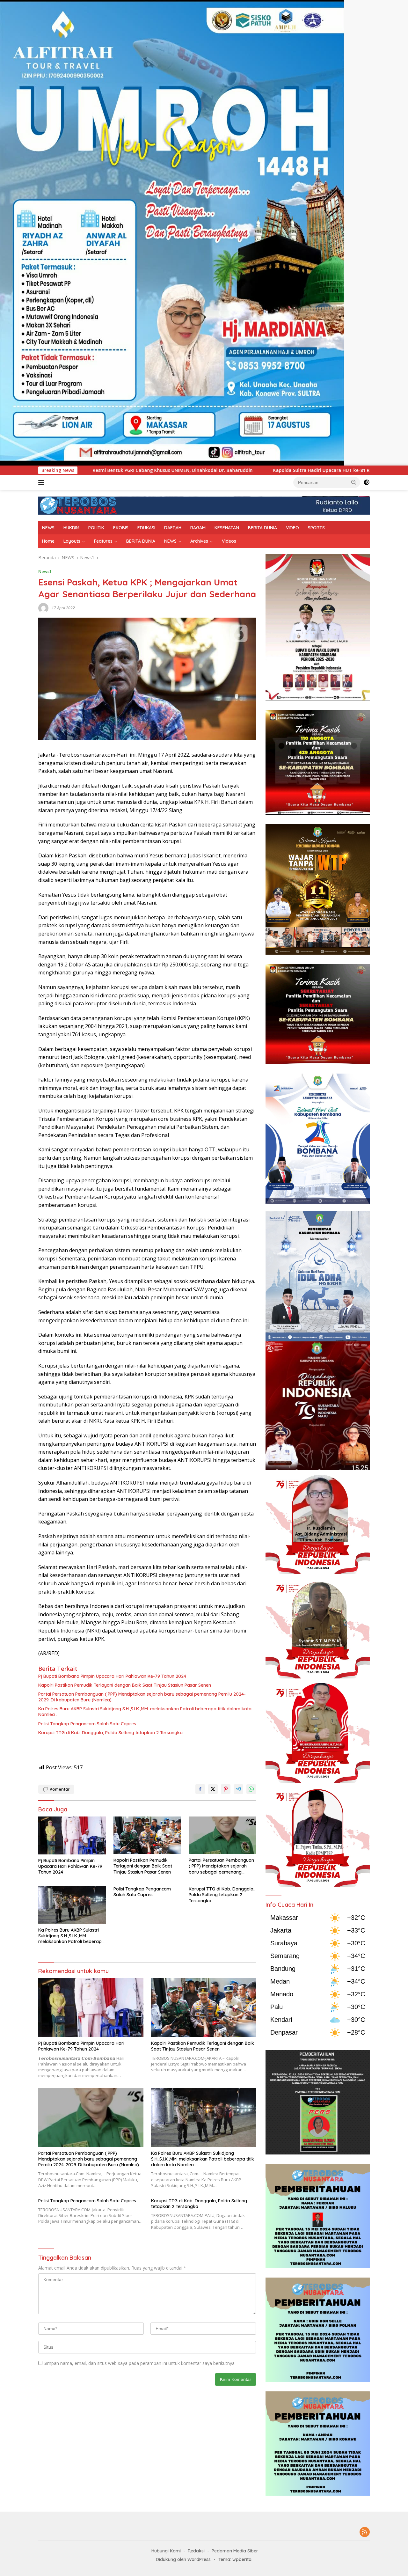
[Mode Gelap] (367, 482)
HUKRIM (71, 528)
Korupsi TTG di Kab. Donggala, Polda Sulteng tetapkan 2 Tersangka (110, 1733)
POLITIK (96, 528)
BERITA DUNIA (262, 528)
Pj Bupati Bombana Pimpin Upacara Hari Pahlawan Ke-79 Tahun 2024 (112, 1676)
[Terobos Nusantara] (78, 505)
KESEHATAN (227, 528)
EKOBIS (121, 528)
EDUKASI (146, 528)
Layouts (72, 541)
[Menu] (43, 482)
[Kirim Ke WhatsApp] (251, 1789)
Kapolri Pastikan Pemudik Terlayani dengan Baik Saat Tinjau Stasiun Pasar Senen (125, 1685)
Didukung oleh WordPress (183, 2559)
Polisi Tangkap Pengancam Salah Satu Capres (87, 1724)
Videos (229, 541)
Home (48, 541)
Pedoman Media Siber (235, 2551)
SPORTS (316, 528)
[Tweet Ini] (213, 1789)
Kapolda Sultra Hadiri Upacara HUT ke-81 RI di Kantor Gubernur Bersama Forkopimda (199, 470)
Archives (199, 541)
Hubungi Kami (166, 2551)
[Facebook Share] (200, 1789)
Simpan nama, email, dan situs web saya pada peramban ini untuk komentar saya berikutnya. (140, 2363)
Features (103, 541)
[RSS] (365, 2532)
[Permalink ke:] (43, 608)
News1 (45, 571)
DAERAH (173, 528)
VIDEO (292, 528)
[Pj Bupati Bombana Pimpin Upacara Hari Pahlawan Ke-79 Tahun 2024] (72, 1835)
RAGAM (198, 528)
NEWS (48, 528)
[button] (354, 482)
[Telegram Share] (238, 1789)
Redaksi (196, 2551)
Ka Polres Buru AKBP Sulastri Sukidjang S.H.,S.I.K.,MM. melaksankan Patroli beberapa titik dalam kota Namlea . (145, 1712)
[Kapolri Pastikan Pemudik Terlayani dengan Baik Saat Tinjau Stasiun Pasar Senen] (147, 1835)
